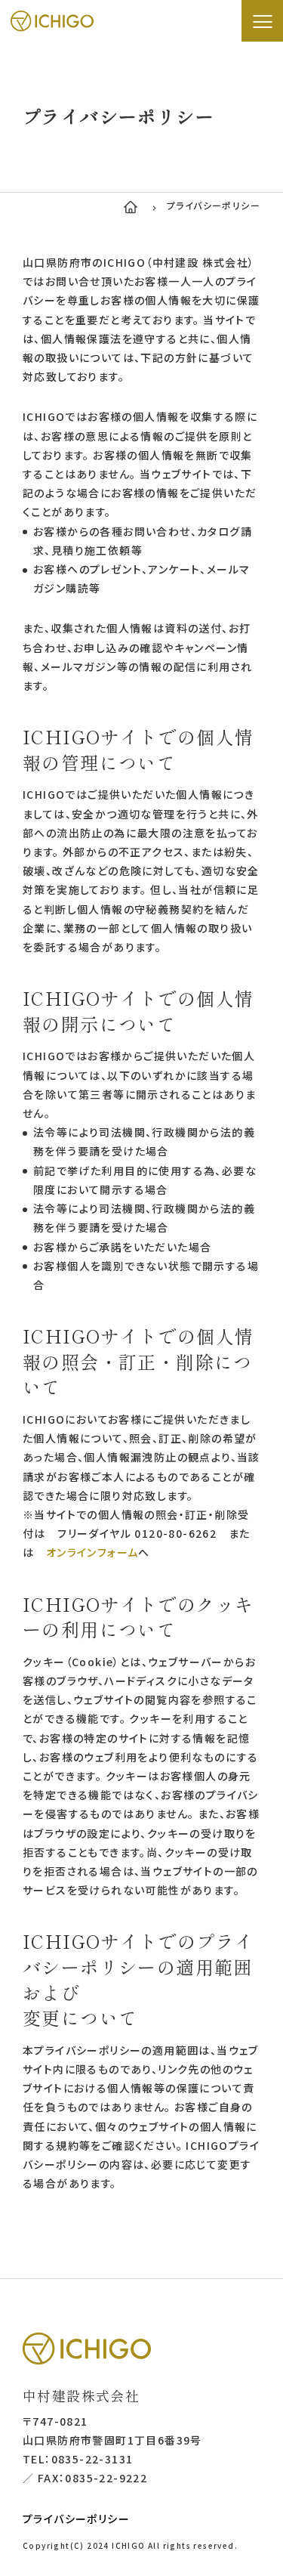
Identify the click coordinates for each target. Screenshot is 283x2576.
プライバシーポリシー (76, 2519)
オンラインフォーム (92, 1552)
